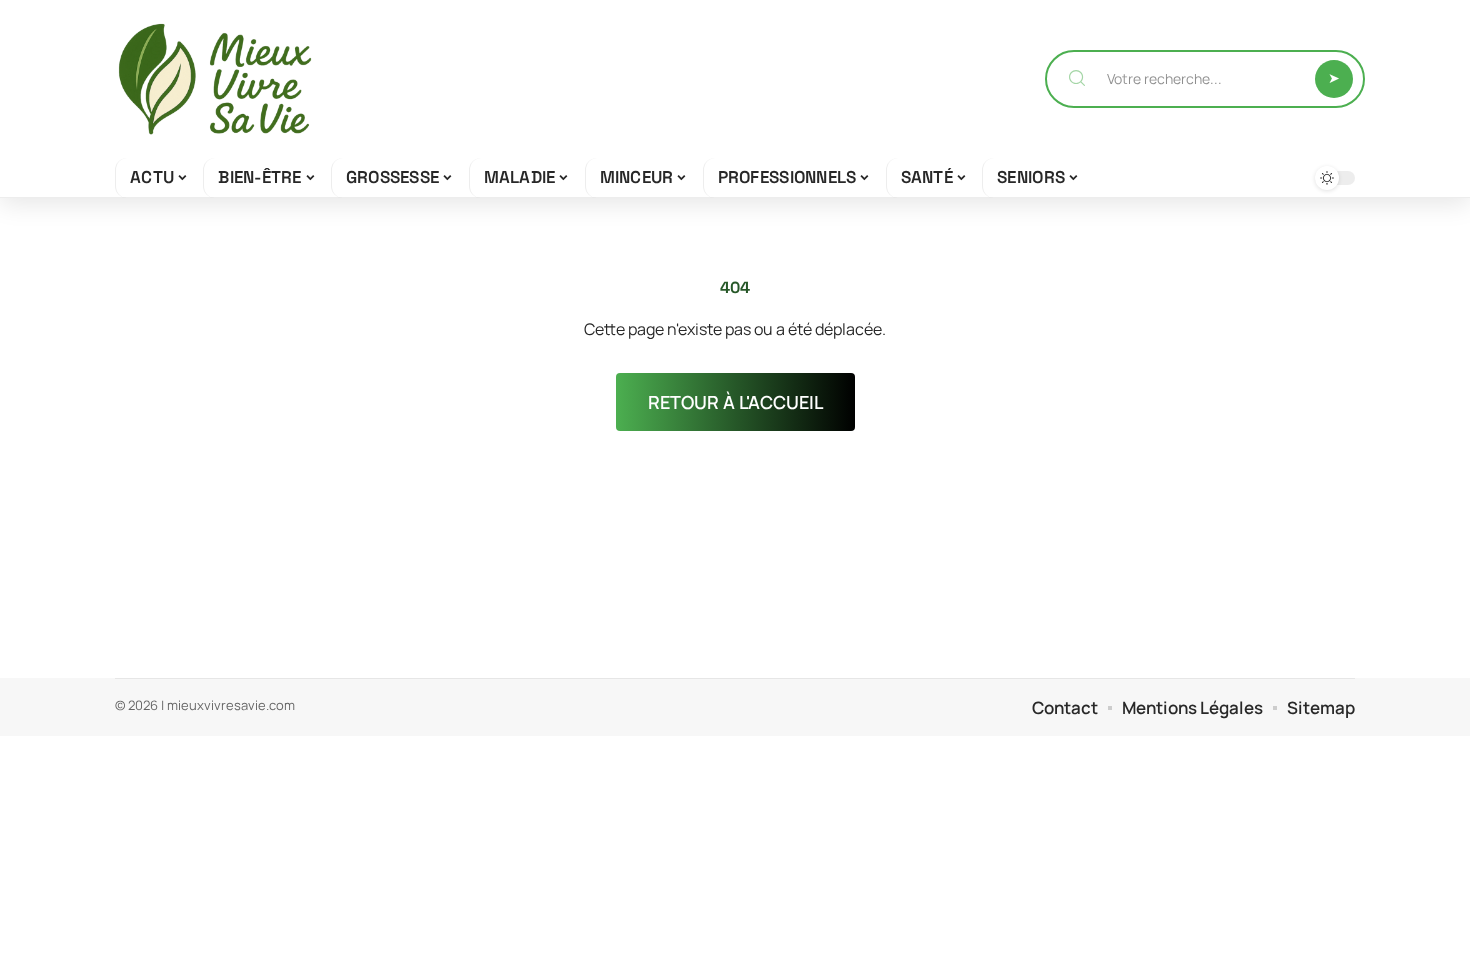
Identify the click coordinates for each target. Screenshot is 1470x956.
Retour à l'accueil (735, 402)
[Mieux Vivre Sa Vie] (215, 79)
